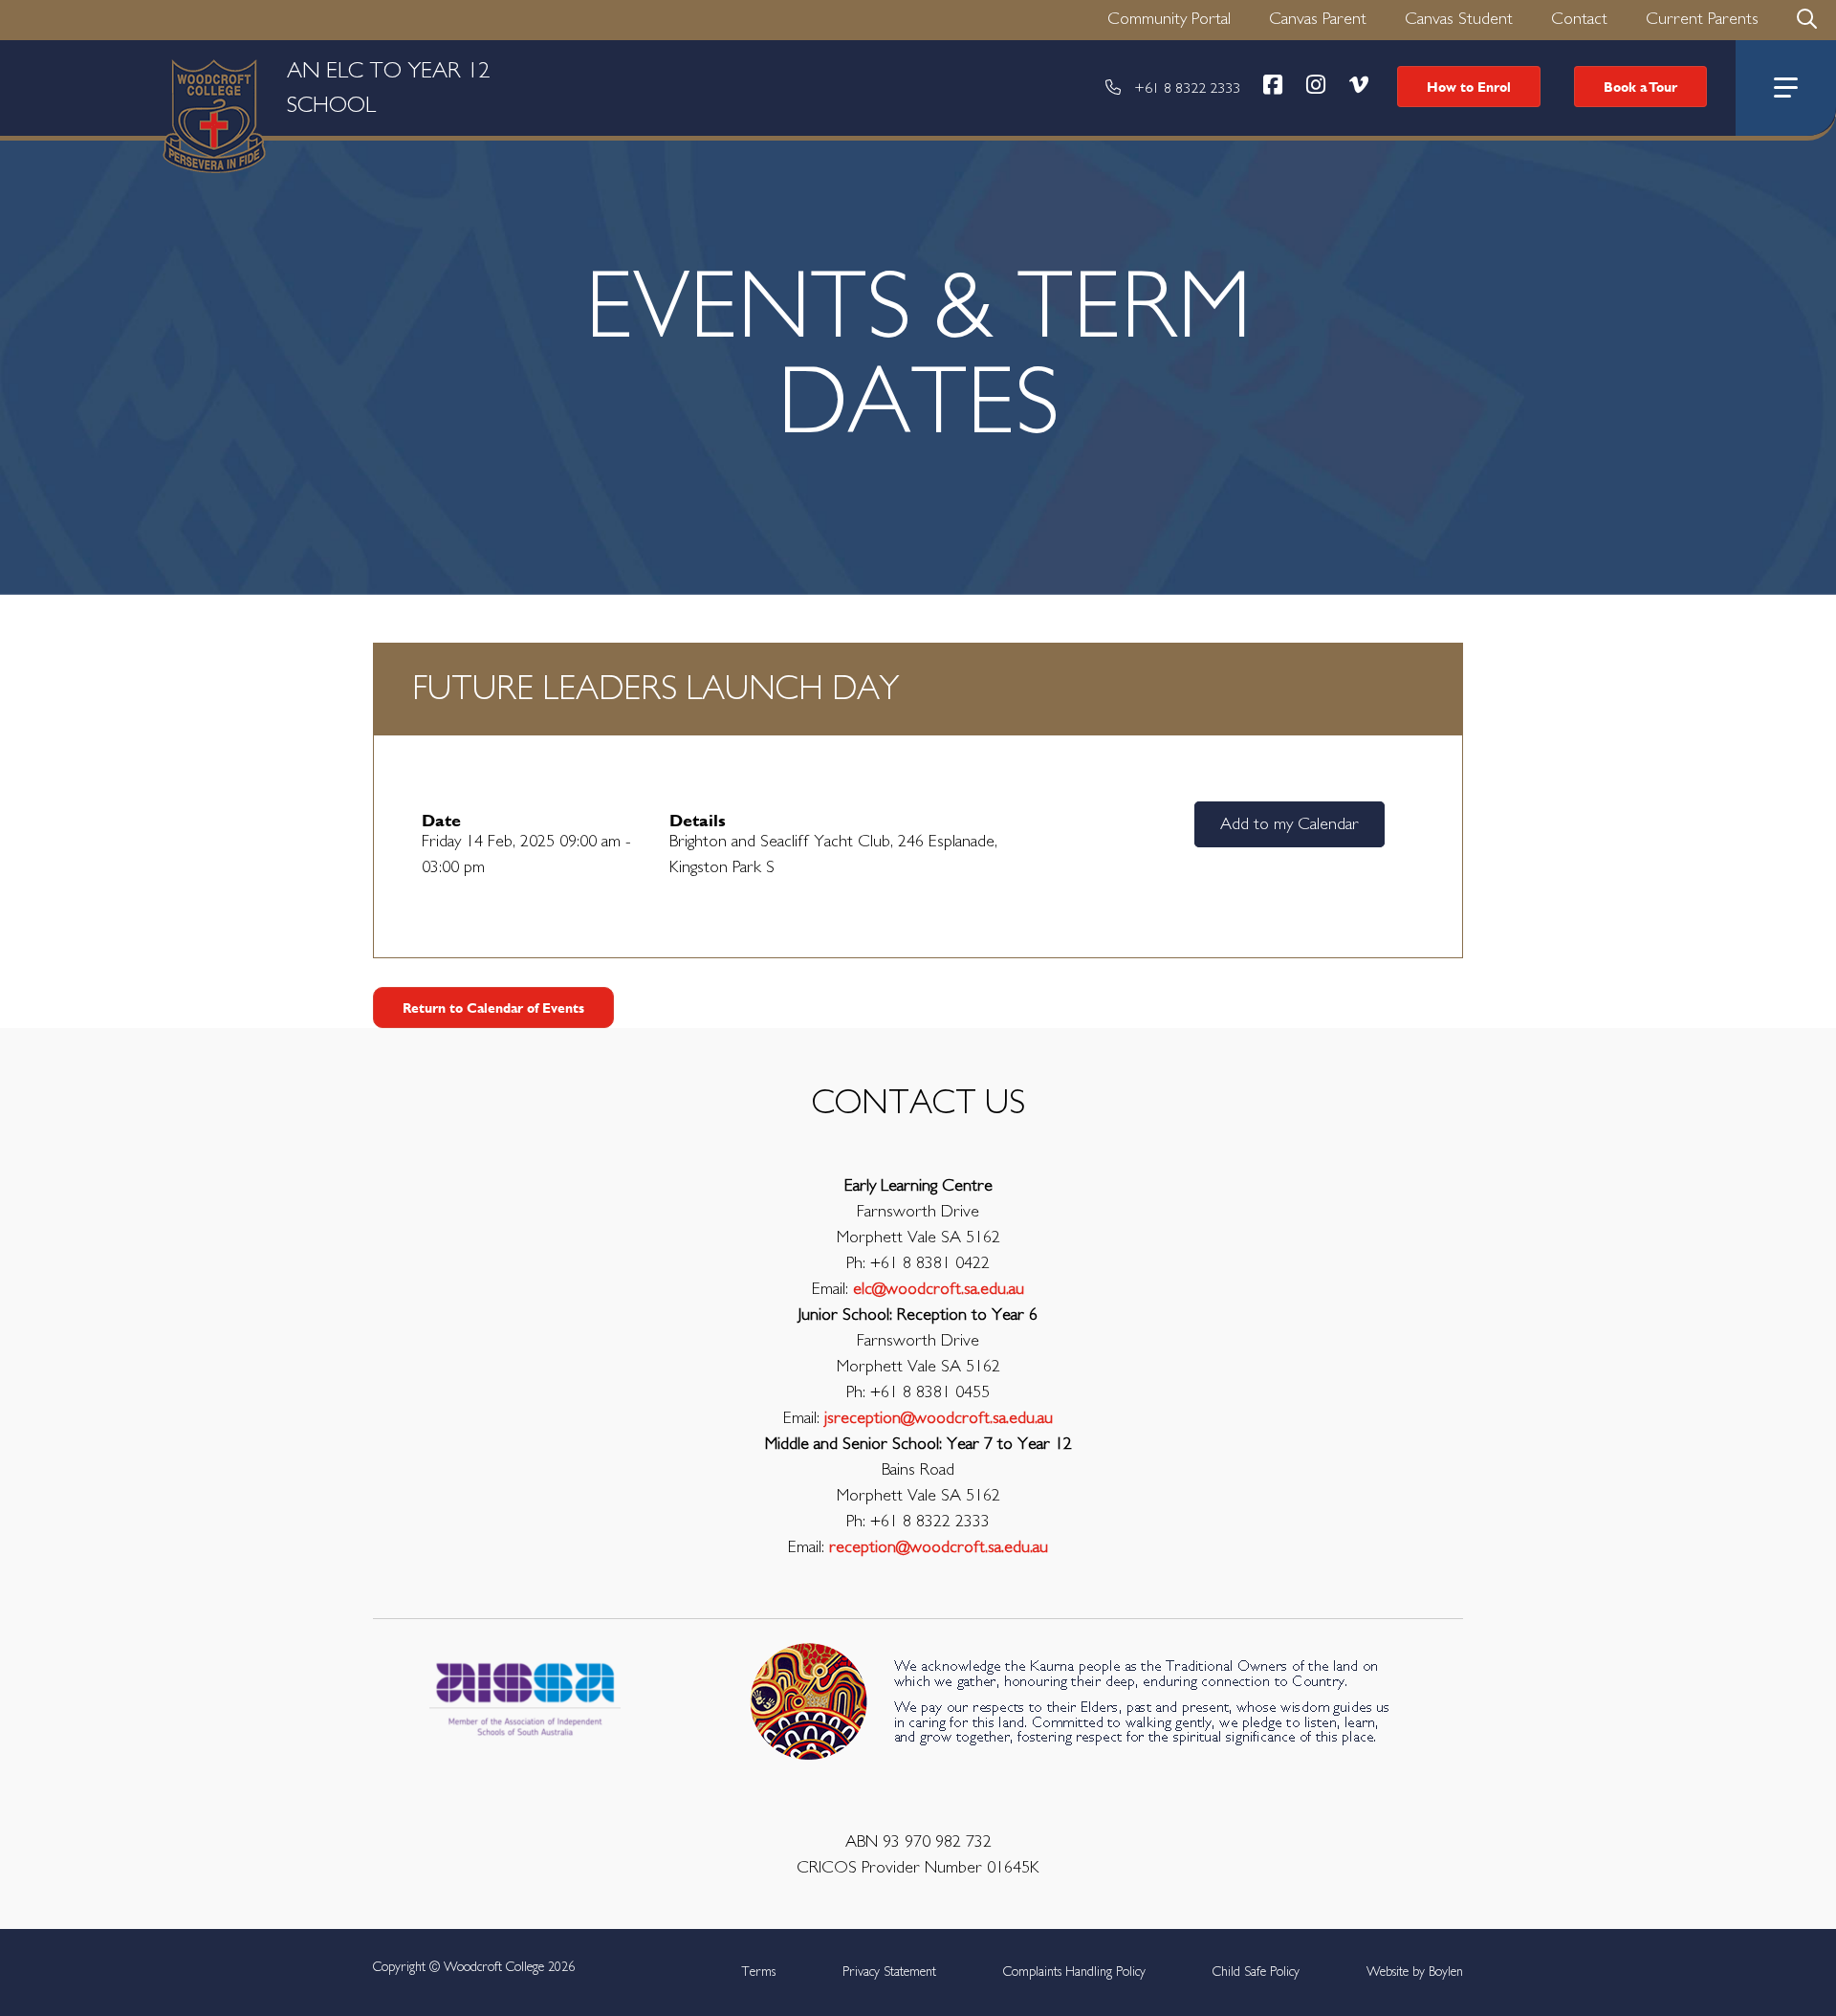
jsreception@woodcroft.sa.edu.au (939, 1418)
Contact (1579, 19)
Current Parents (1702, 19)
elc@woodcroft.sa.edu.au (939, 1289)
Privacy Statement (889, 1972)
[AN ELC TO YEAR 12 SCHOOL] (81, 88)
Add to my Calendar (1290, 824)
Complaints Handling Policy (1074, 1972)
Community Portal (1169, 19)
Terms (758, 1972)
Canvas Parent (1318, 19)
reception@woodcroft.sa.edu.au (939, 1547)
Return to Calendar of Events (493, 1008)
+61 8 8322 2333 (1187, 88)
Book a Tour (1640, 87)
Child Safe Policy (1256, 1972)
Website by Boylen (1415, 1972)
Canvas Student (1459, 19)
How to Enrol (1469, 87)
